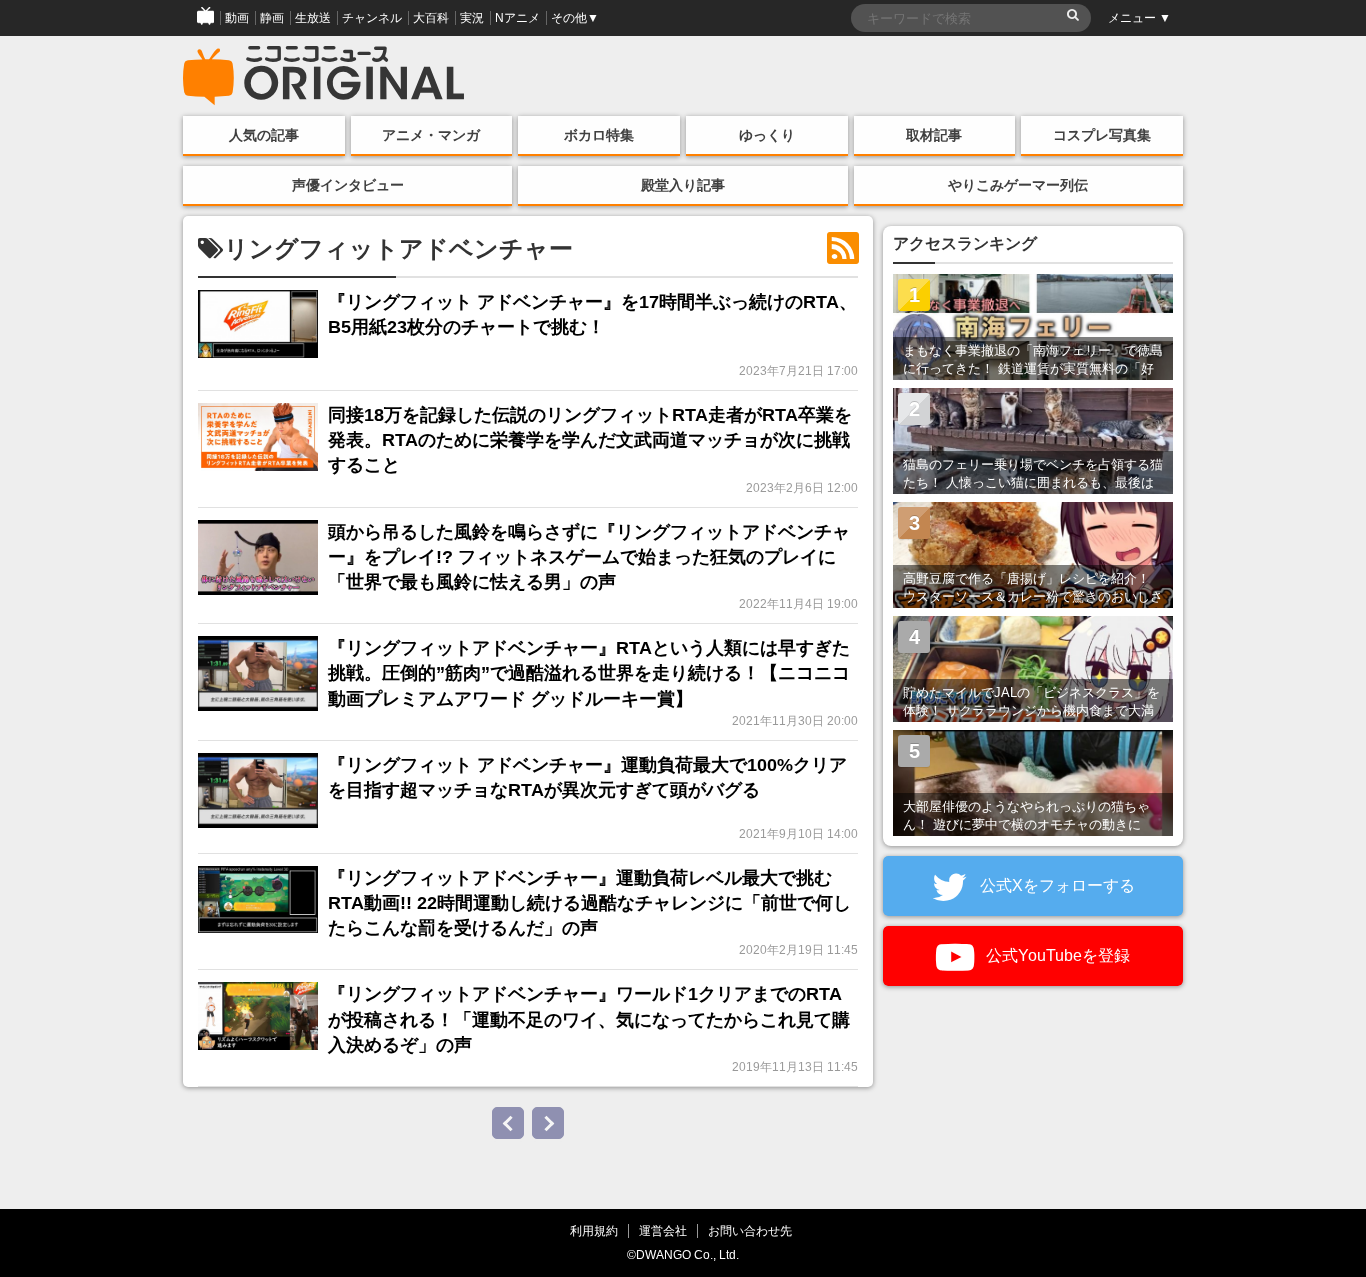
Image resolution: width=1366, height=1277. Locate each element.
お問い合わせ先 (750, 1230)
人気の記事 (264, 135)
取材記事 (934, 135)
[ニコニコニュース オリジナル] (324, 76)
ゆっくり (767, 135)
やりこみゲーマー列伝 (1018, 185)
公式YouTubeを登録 (1056, 955)
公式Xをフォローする (1055, 885)
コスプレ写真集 (1102, 135)
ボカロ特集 (599, 135)
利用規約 (594, 1230)
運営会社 (663, 1230)
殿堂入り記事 (683, 185)
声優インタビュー (348, 185)
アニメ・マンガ (431, 135)
